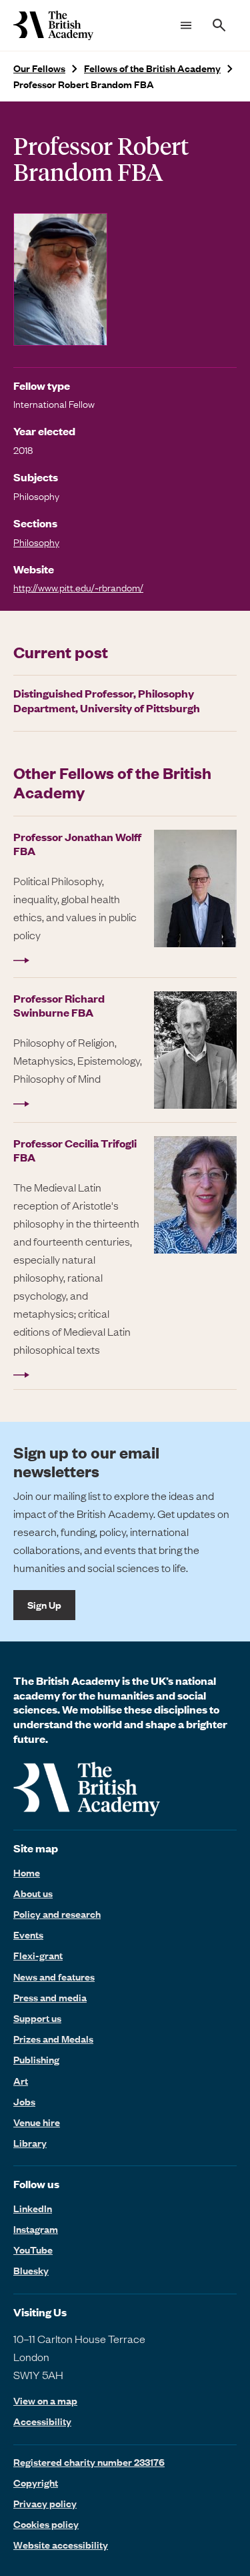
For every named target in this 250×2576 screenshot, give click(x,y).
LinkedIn (33, 2208)
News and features (54, 1977)
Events (28, 1935)
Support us (37, 2018)
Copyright (36, 2483)
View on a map (45, 2401)
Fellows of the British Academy (152, 68)
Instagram (36, 2229)
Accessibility (42, 2421)
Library (30, 2143)
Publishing (36, 2059)
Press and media (50, 1997)
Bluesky (31, 2270)
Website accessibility (61, 2545)
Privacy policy (45, 2503)
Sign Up (44, 1605)
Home (27, 1872)
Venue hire (37, 2122)
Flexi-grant (38, 1955)
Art (21, 2081)
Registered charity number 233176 (89, 2462)
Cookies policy (46, 2524)
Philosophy (36, 542)
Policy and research (57, 1914)
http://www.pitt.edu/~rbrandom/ (78, 587)
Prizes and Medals (53, 2039)
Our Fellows (39, 68)
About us (33, 1893)
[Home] (53, 25)
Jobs (24, 2101)
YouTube (33, 2250)
